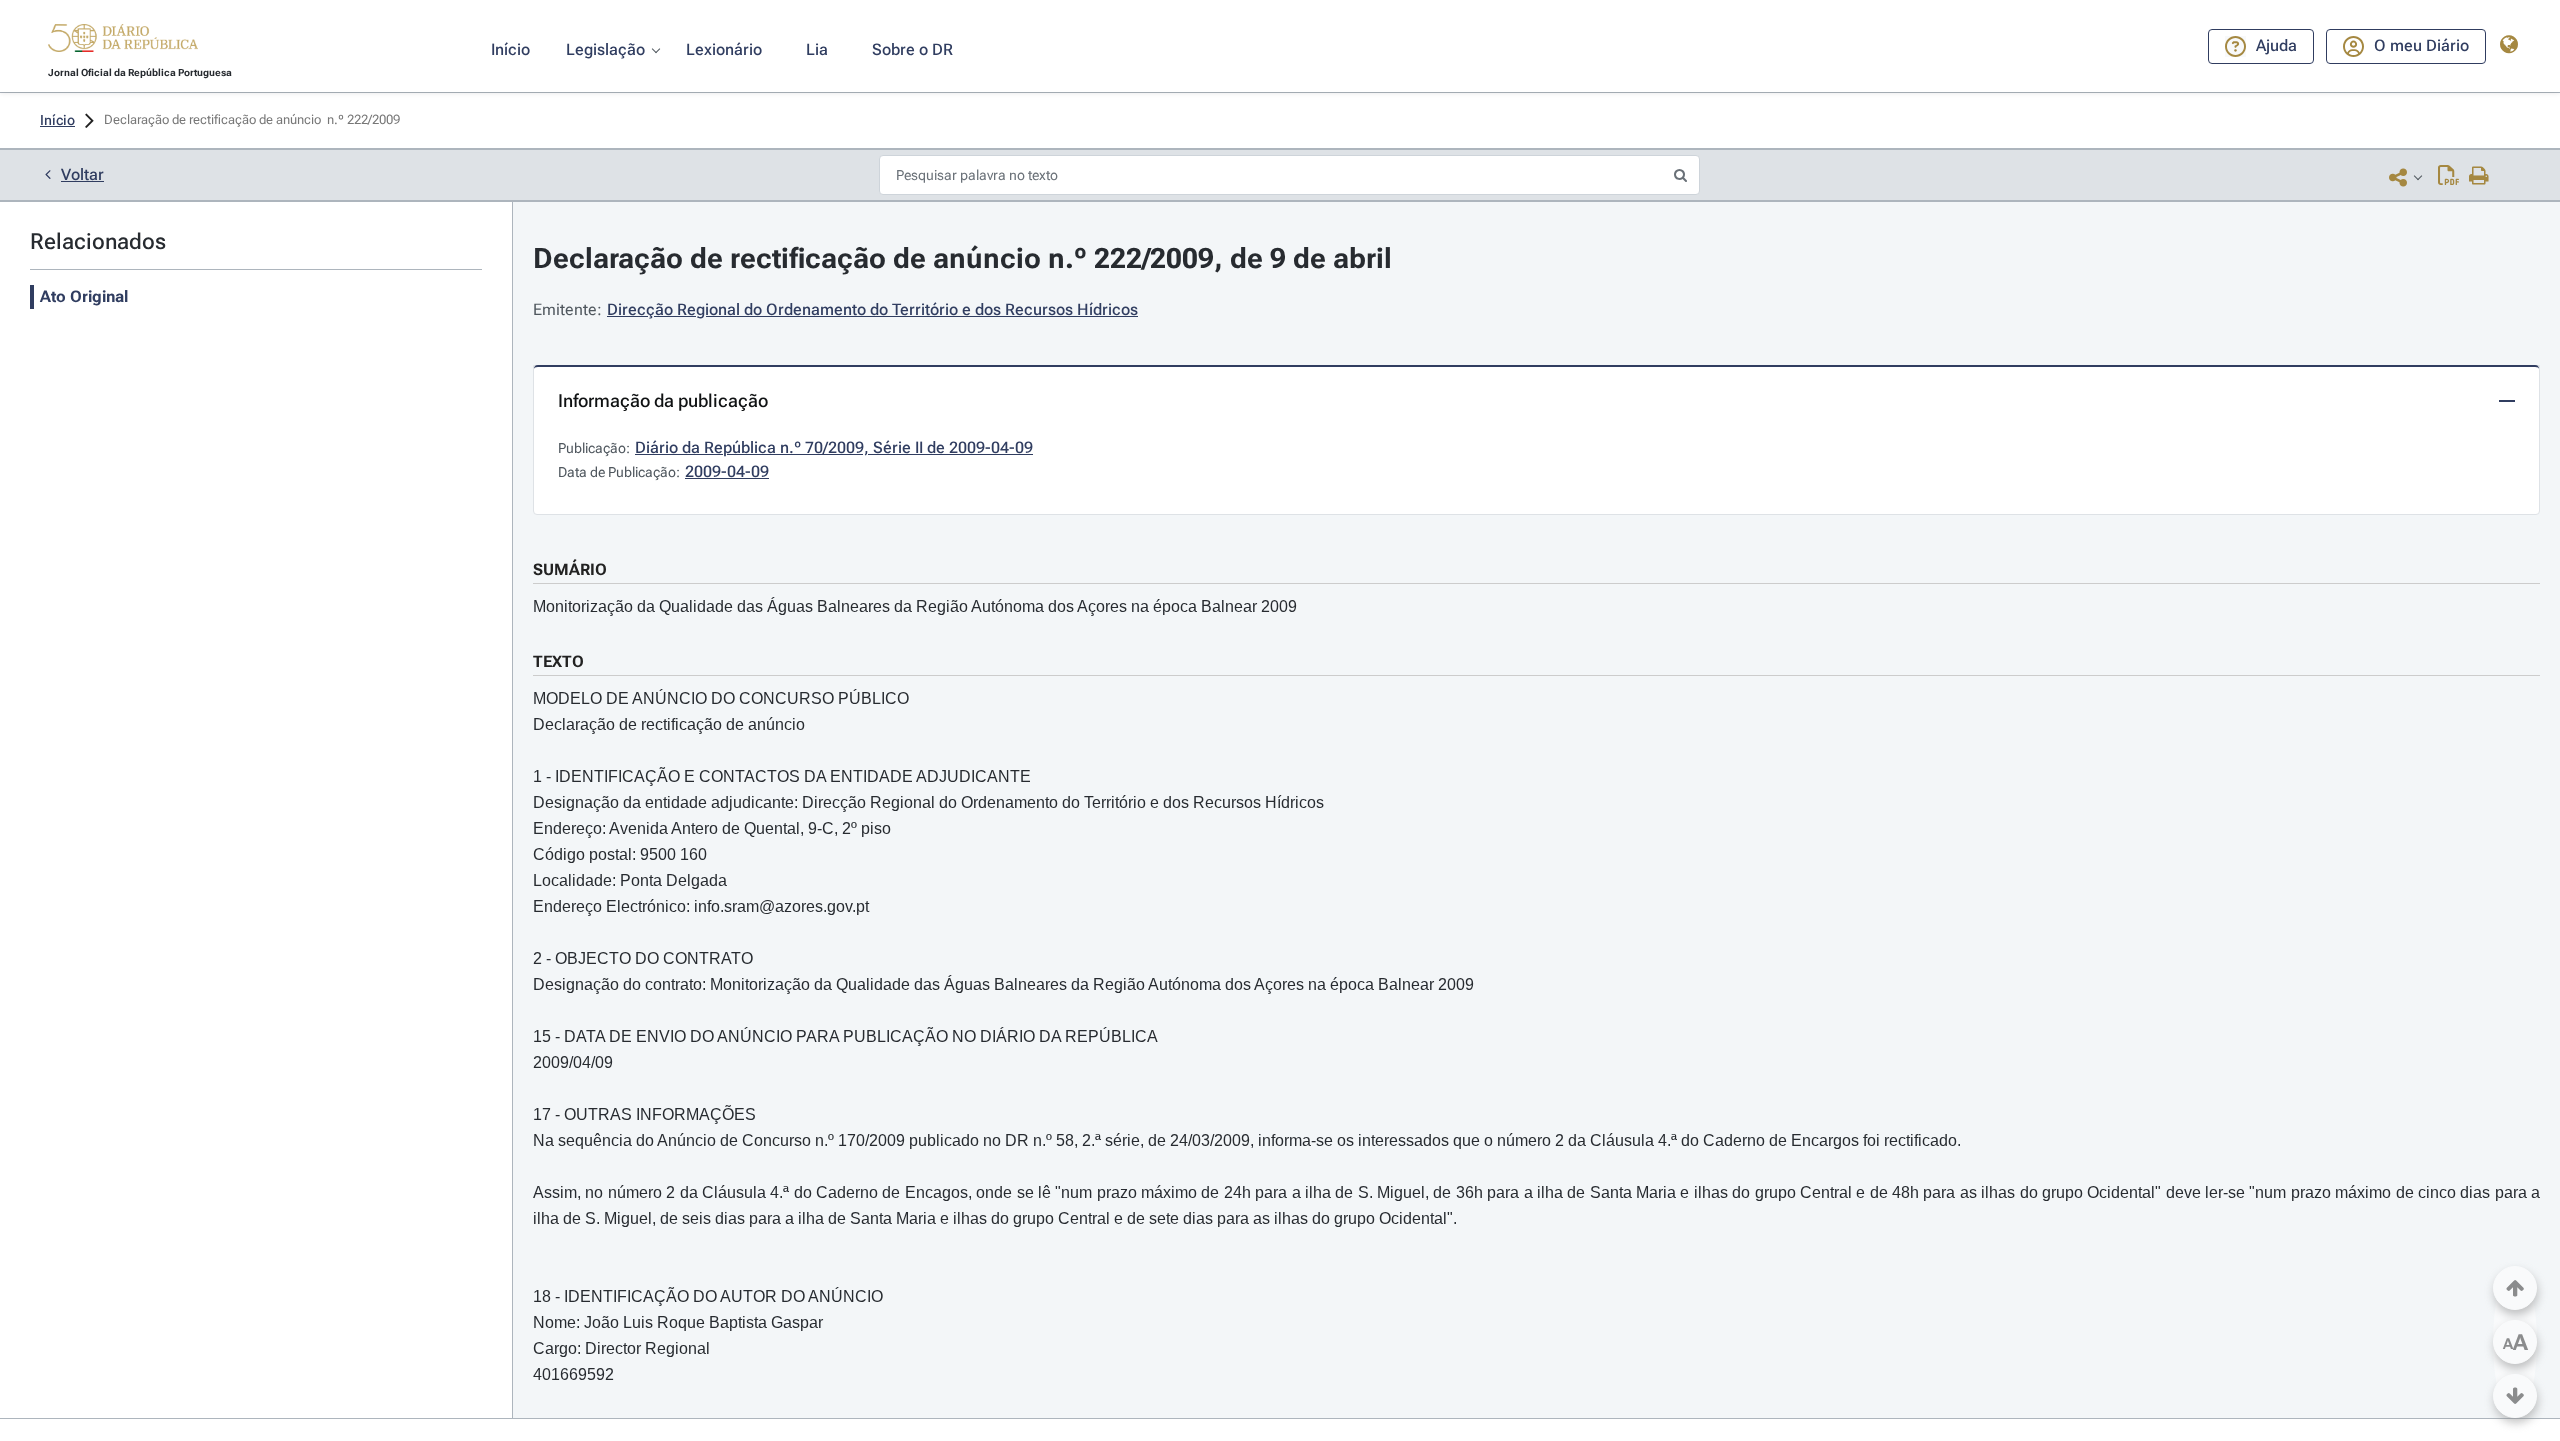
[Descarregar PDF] (2448, 177)
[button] (123, 41)
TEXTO (558, 661)
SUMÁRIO (570, 569)
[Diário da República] (123, 42)
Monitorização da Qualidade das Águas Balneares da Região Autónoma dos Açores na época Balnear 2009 (915, 606)
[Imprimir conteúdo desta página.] (2479, 177)
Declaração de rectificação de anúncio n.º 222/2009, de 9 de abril (962, 258)
